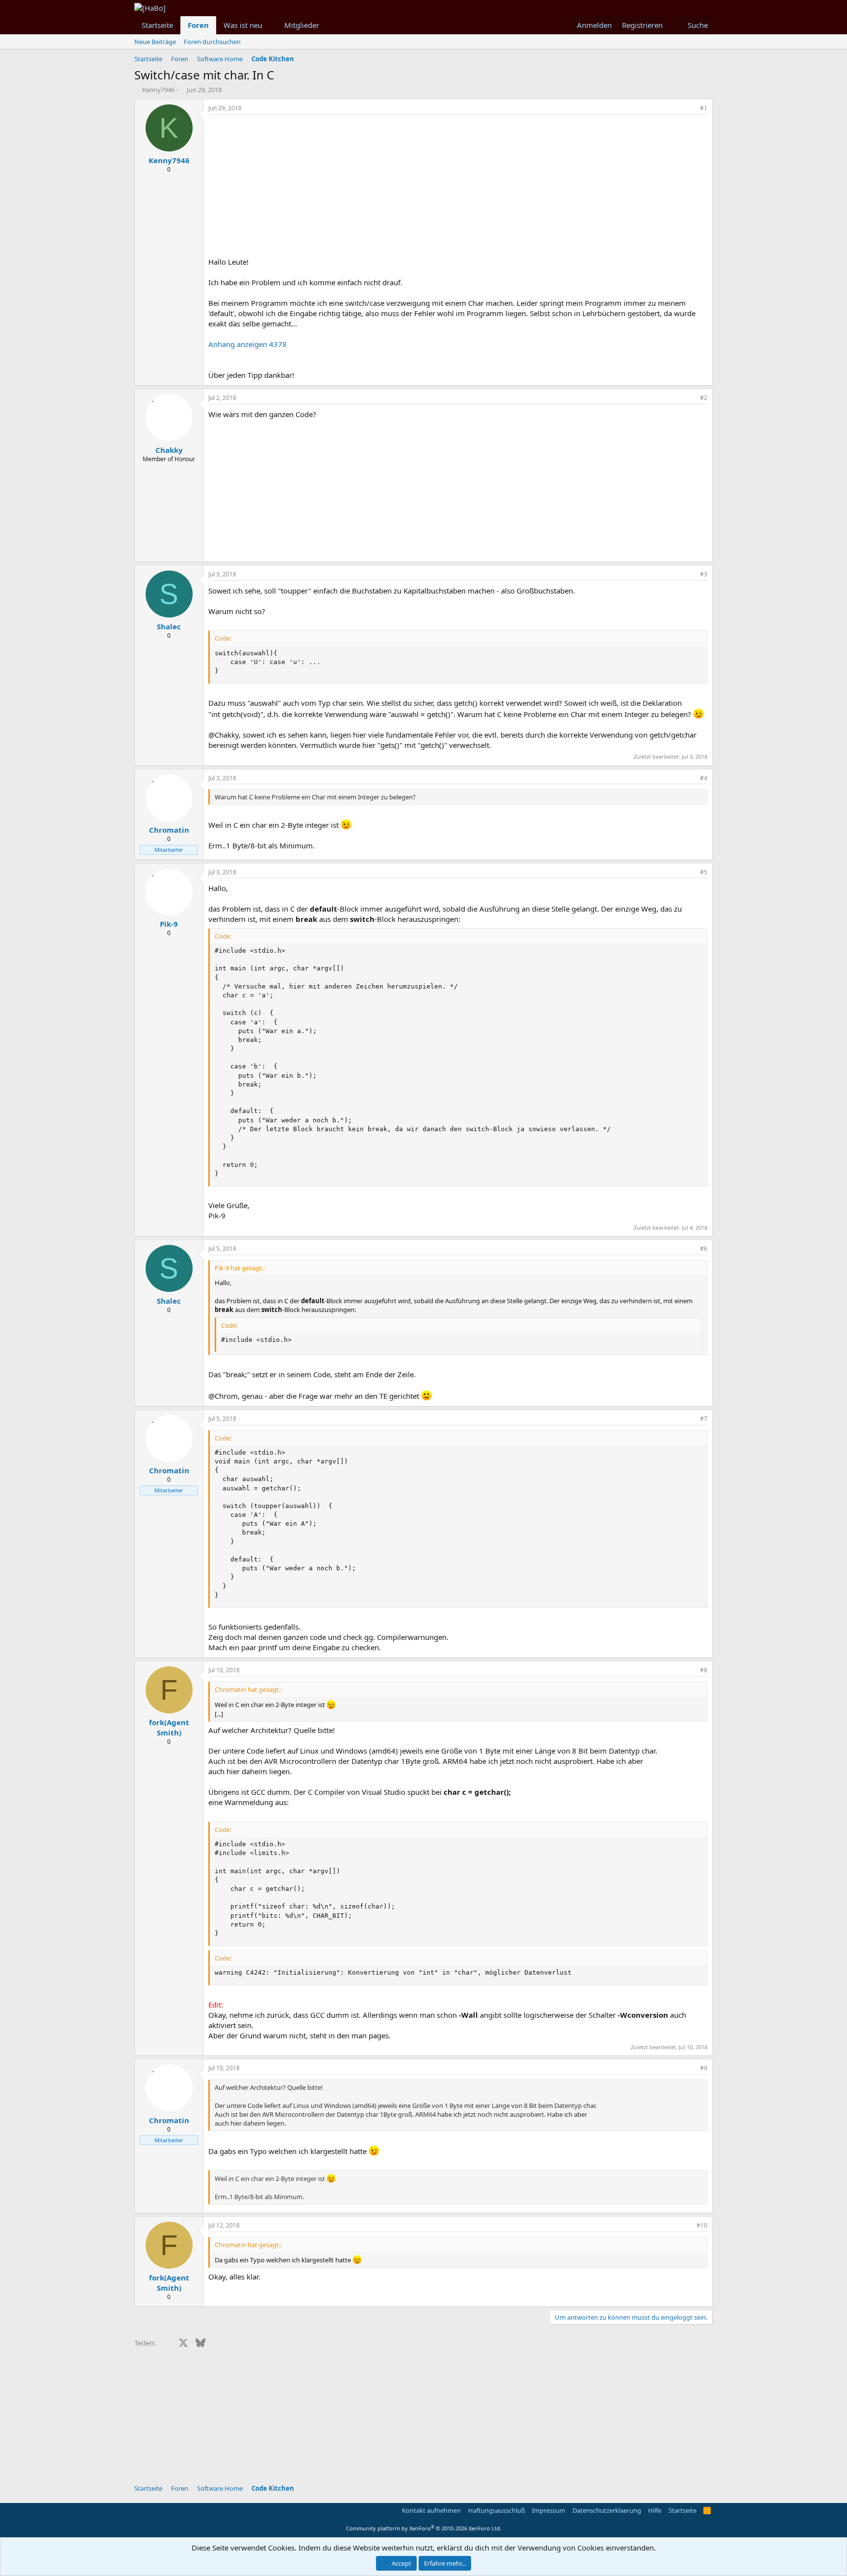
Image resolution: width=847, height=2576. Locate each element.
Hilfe (655, 2510)
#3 (704, 574)
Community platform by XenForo (424, 2528)
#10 (702, 2225)
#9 (704, 2068)
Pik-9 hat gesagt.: (240, 1268)
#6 (704, 1249)
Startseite (157, 25)
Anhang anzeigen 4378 (248, 344)
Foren (198, 25)
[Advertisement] (458, 188)
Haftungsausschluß (497, 2510)
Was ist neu (243, 25)
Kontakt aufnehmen (431, 2510)
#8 (704, 1670)
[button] (270, 25)
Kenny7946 (158, 90)
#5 (704, 872)
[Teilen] (690, 109)
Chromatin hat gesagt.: (248, 1689)
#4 (704, 778)
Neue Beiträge (155, 42)
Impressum (548, 2510)
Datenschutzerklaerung (607, 2510)
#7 (704, 1419)
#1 (704, 108)
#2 (704, 398)
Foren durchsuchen (212, 42)
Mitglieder (302, 25)
